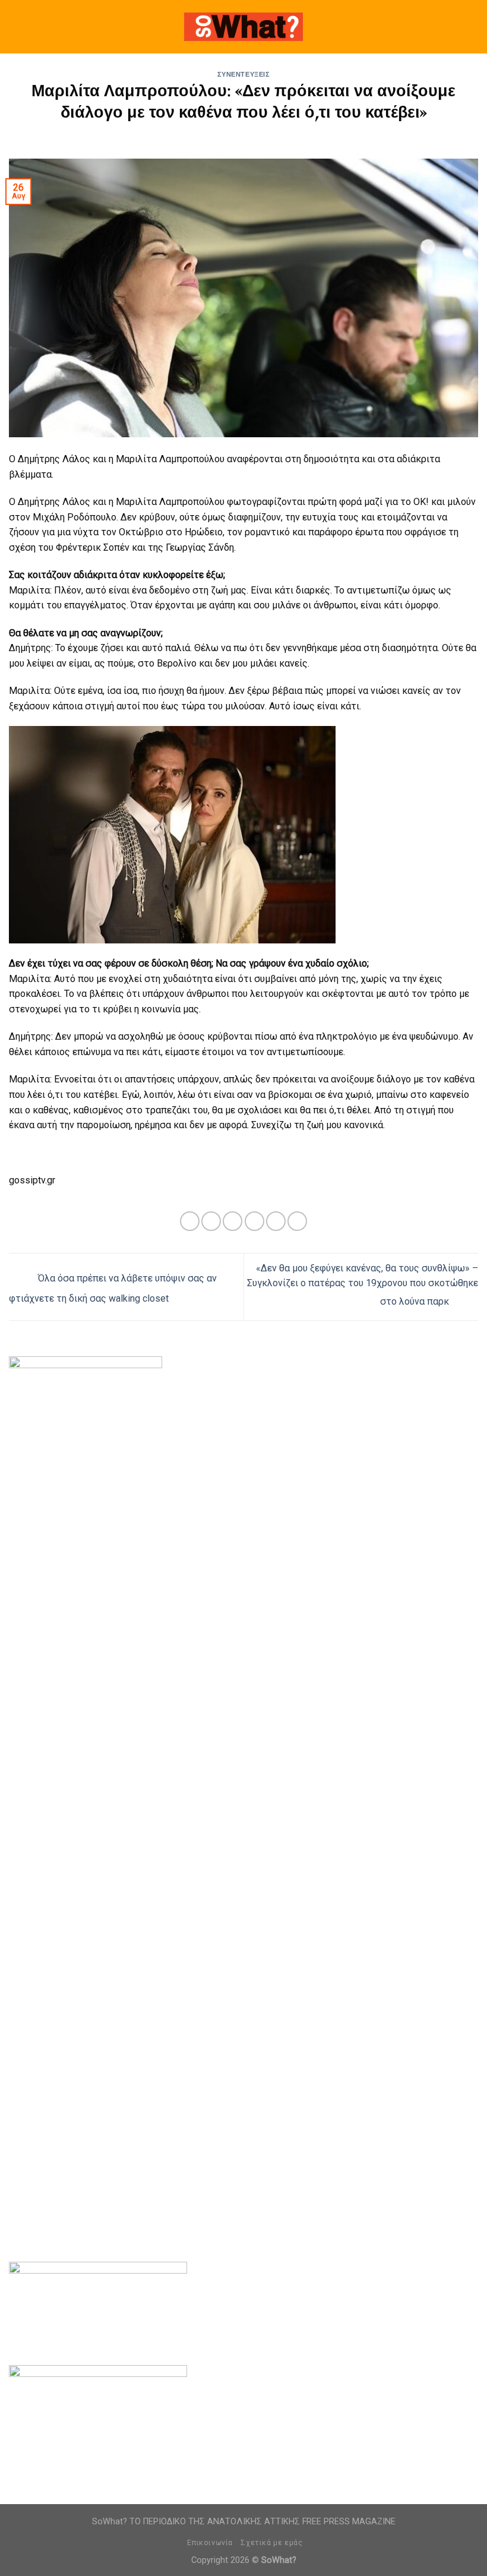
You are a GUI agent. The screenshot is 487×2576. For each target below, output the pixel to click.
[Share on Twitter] (233, 1221)
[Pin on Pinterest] (276, 1221)
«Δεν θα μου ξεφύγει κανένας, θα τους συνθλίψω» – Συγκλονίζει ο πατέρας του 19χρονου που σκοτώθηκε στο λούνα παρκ (363, 1285)
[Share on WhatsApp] (190, 1221)
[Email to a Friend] (254, 1221)
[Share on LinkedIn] (297, 1221)
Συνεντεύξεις (244, 75)
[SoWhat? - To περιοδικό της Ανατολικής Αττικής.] (243, 27)
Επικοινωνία (210, 2543)
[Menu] (16, 26)
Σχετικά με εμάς (271, 2543)
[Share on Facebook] (211, 1221)
